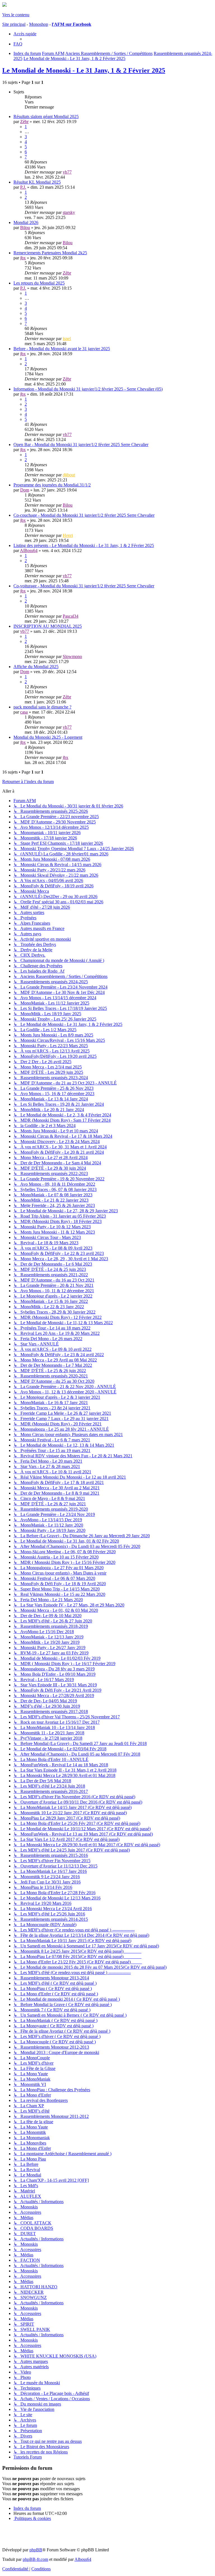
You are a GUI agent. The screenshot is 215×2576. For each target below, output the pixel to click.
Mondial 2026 (26, 222)
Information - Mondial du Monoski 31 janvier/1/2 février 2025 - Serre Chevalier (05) (88, 389)
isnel (67, 339)
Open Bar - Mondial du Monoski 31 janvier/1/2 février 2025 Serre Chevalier (81, 445)
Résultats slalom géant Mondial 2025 (46, 116)
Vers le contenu (16, 15)
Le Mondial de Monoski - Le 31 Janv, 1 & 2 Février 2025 (84, 70)
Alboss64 (83, 2559)
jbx (23, 258)
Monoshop (39, 24)
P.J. (23, 187)
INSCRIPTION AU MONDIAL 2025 (48, 626)
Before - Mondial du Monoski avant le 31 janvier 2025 (62, 349)
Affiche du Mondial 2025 (36, 667)
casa (24, 712)
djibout (69, 475)
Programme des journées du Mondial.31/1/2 (52, 485)
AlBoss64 (29, 550)
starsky (69, 212)
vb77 (67, 172)
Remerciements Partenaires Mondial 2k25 (50, 253)
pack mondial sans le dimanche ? (42, 707)
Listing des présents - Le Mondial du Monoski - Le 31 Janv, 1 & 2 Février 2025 (84, 545)
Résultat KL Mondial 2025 (37, 182)
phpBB (36, 2550)
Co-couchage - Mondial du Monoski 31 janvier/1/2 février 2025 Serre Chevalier (84, 515)
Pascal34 (71, 616)
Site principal (14, 24)
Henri (68, 535)
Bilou (25, 228)
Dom (25, 490)
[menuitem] (18, 44)
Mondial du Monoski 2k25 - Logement (48, 737)
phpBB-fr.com (35, 2559)
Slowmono (72, 656)
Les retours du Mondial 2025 (39, 283)
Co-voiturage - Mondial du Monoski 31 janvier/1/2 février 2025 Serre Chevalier (84, 586)
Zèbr (24, 122)
